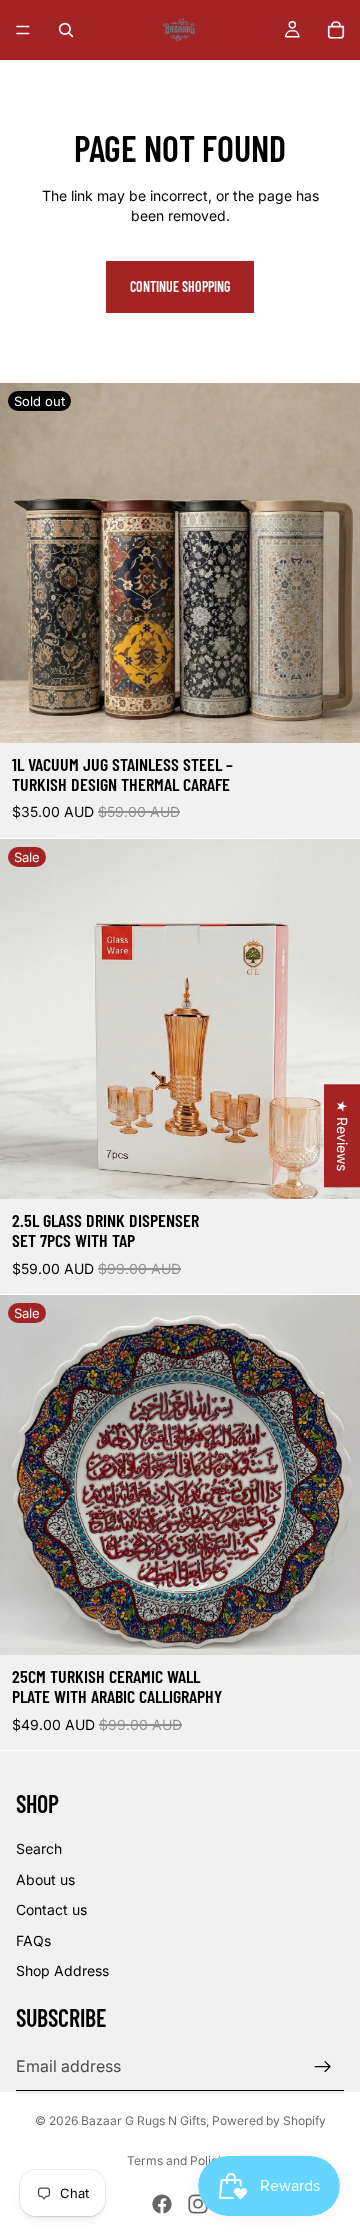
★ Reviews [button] (342, 1135)
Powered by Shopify (269, 2120)
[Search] (66, 30)
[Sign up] (323, 2067)
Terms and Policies (180, 2160)
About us (45, 1879)
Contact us (51, 1909)
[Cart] (336, 30)
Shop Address (62, 1970)
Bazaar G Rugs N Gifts (143, 2120)
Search (39, 1848)
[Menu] (23, 30)
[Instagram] (198, 2204)
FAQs (33, 1940)
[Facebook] (162, 2204)
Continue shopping (180, 286)
